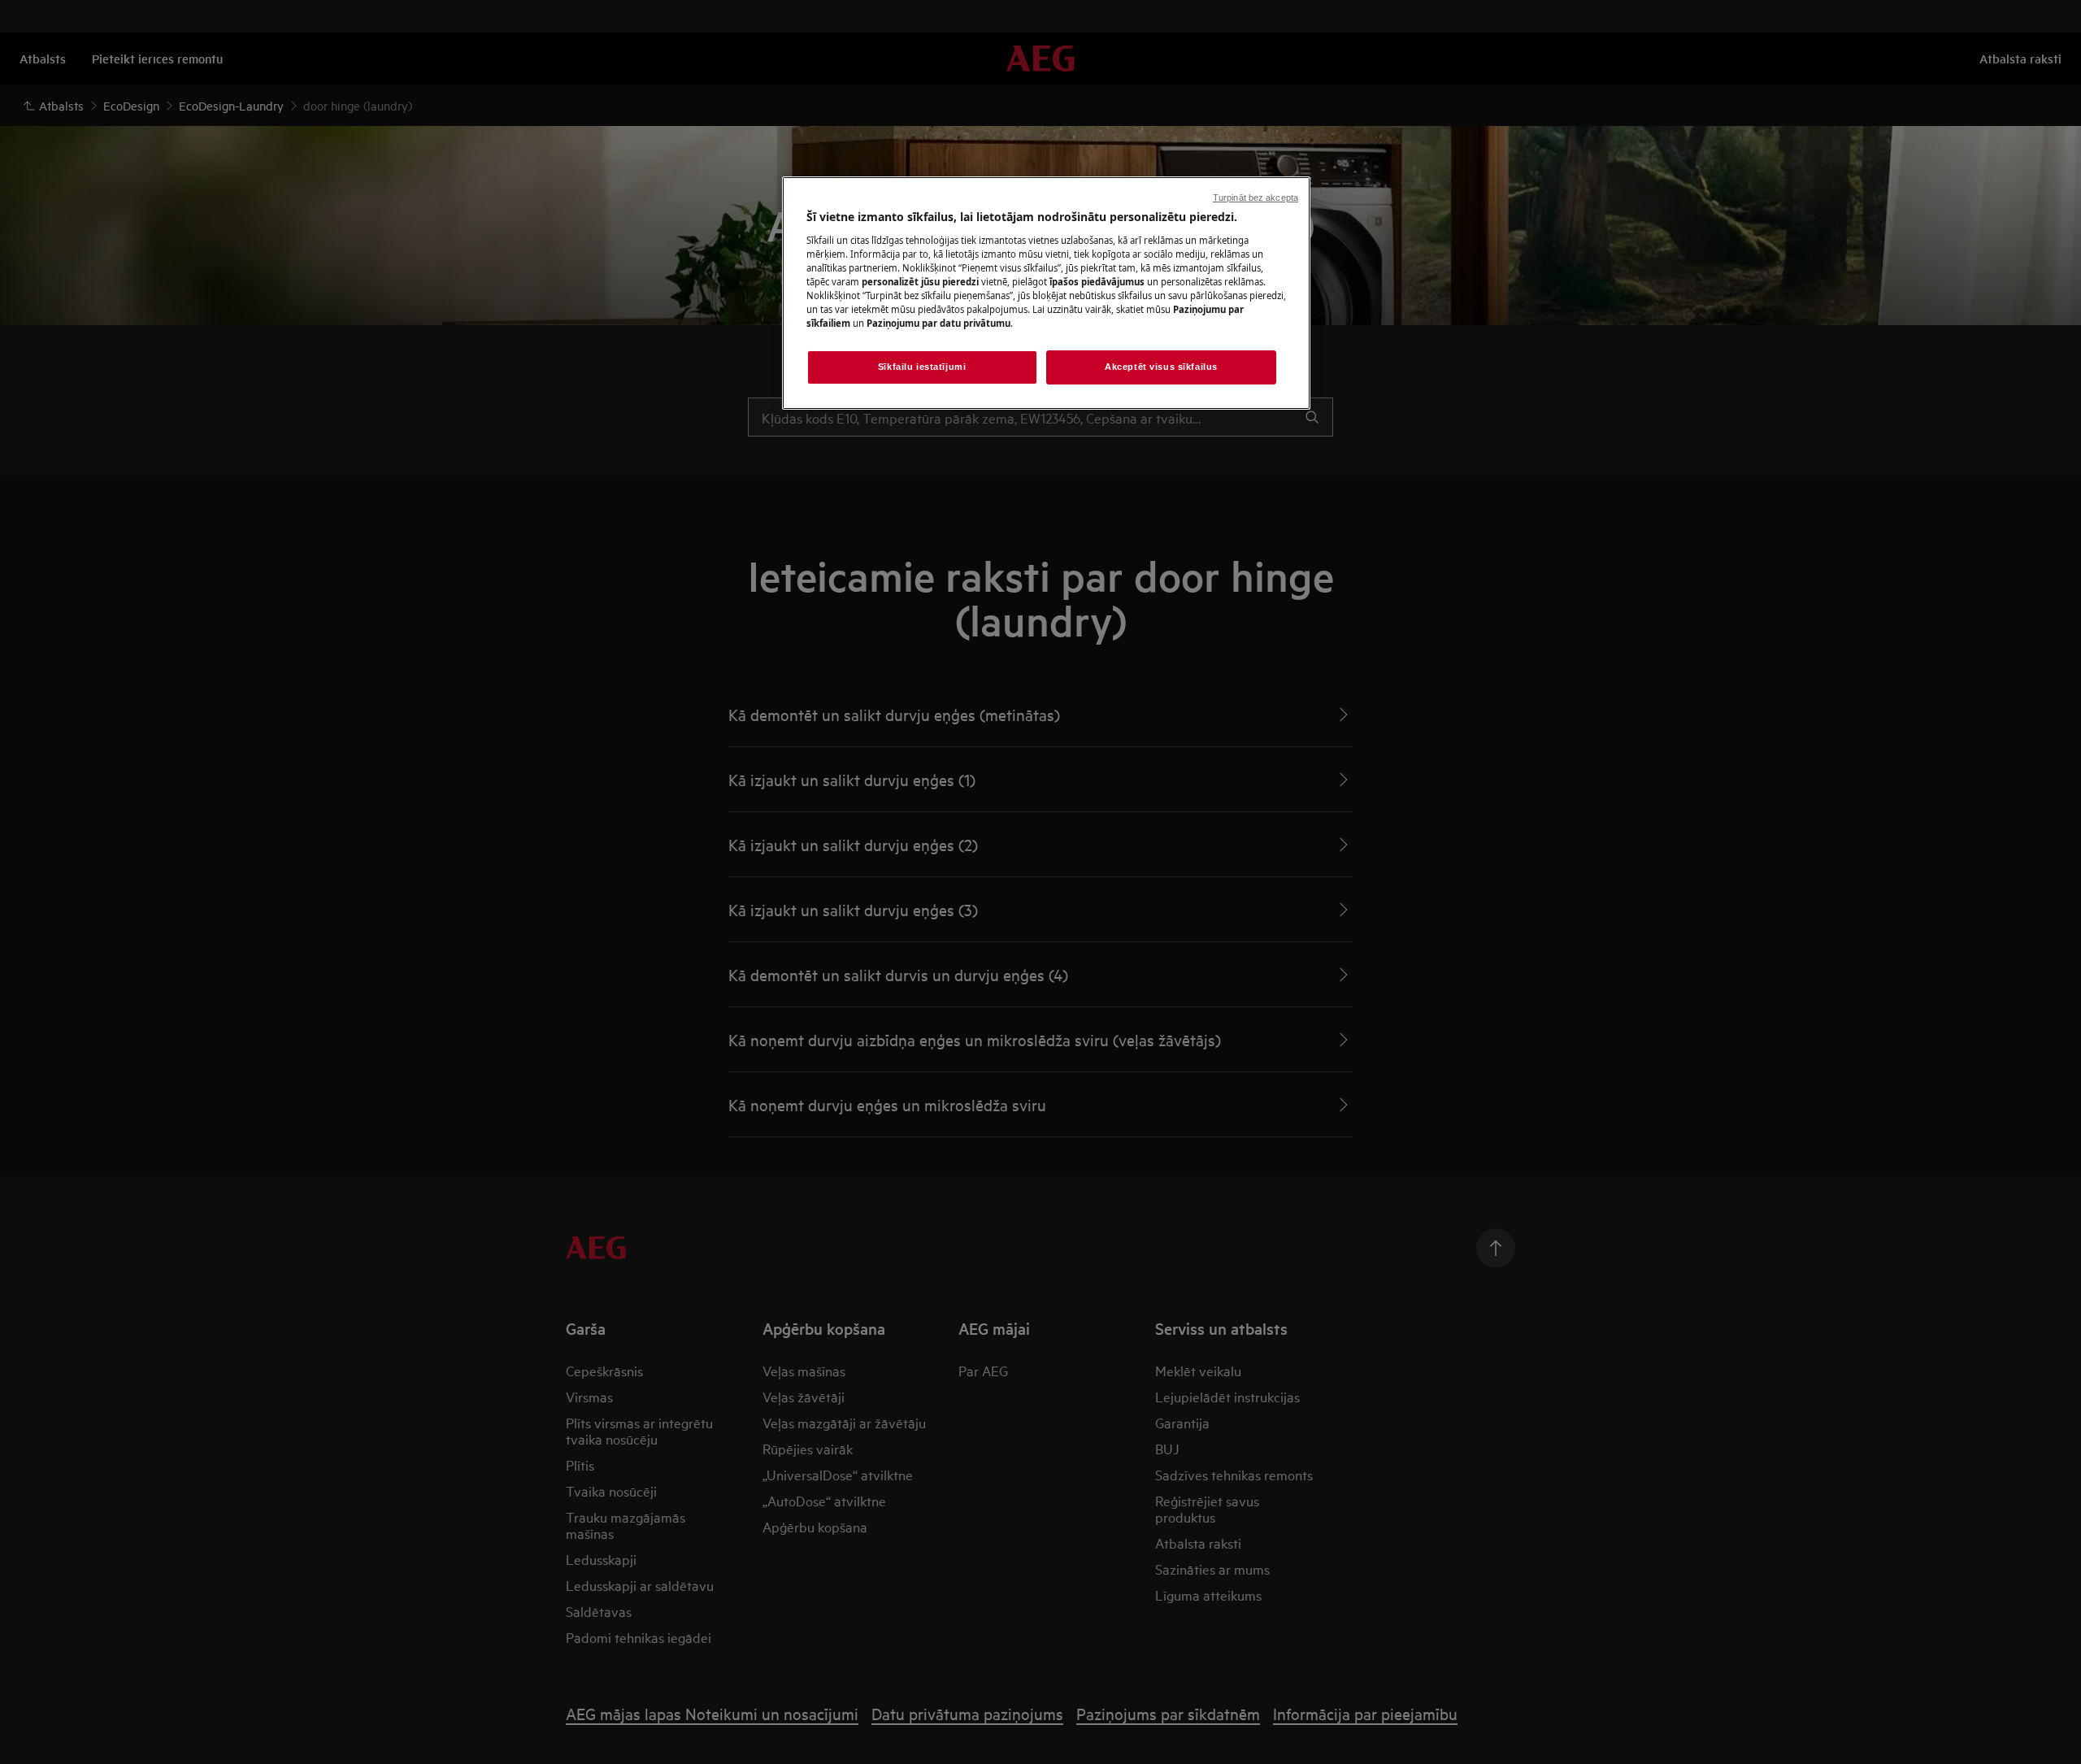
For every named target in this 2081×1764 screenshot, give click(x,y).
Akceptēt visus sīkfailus (1161, 367)
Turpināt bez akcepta (1256, 198)
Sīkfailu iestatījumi (922, 367)
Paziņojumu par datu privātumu (938, 323)
